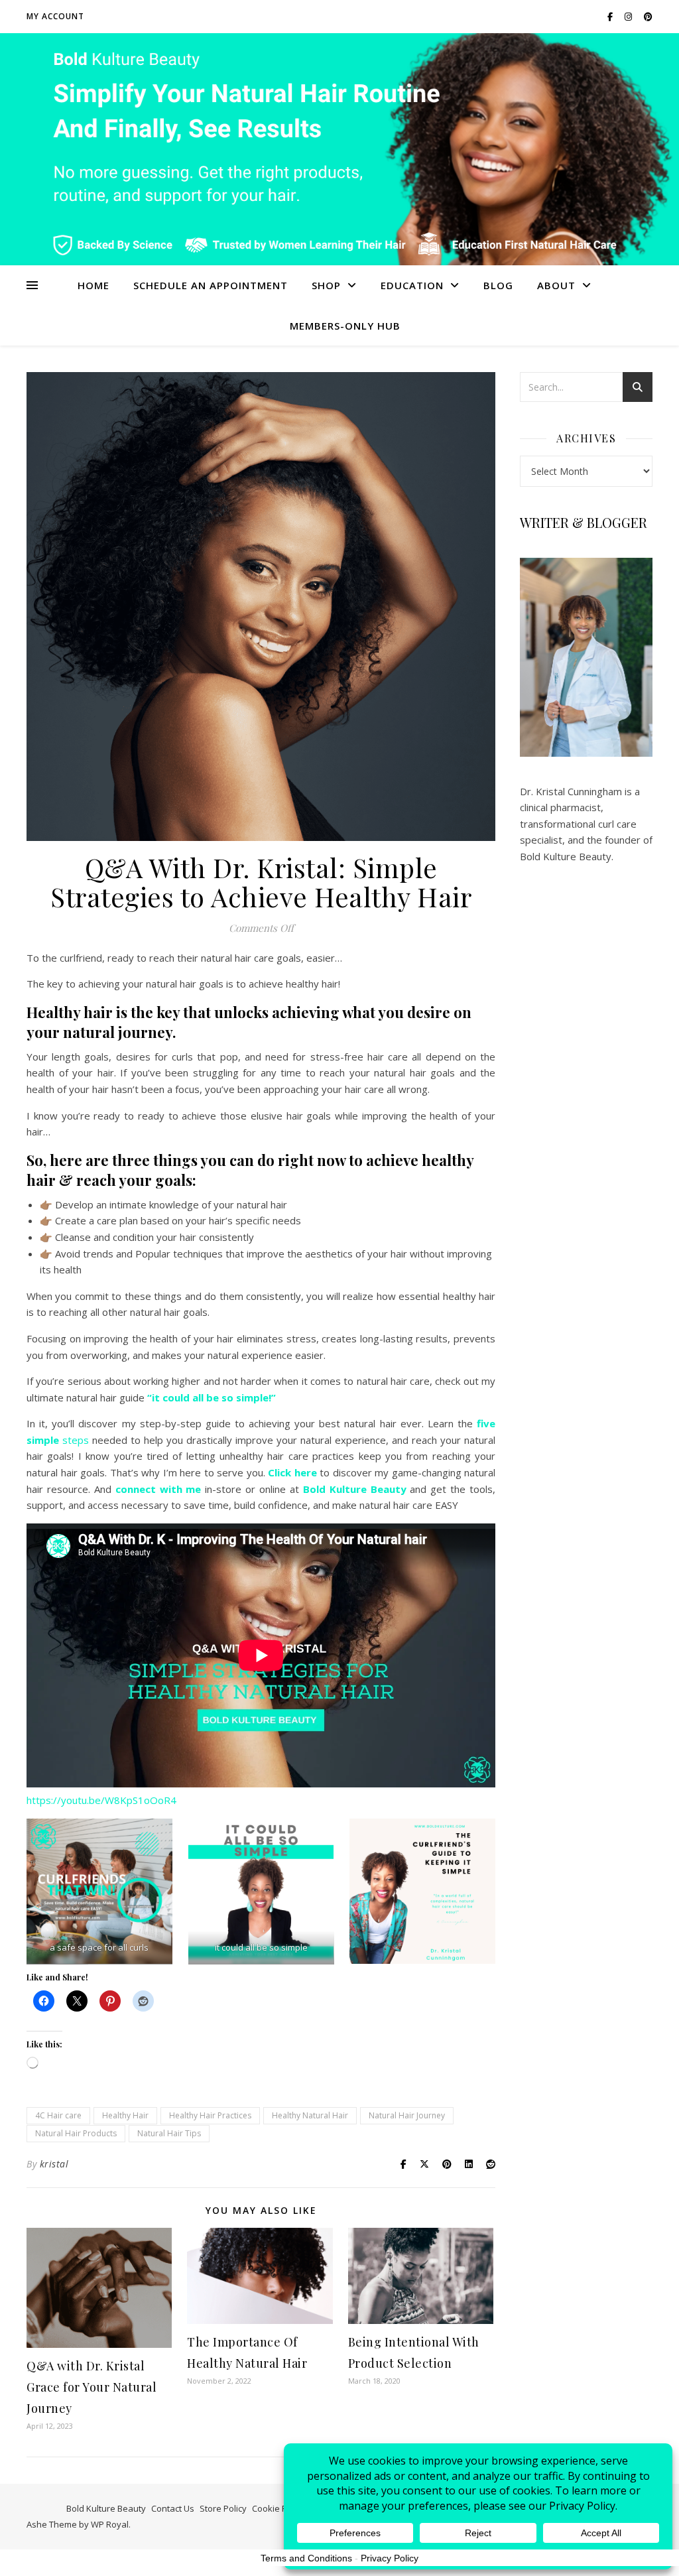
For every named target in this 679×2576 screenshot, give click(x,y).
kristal (54, 2164)
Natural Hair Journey (407, 2115)
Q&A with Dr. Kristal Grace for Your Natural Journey (92, 2387)
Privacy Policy (390, 2558)
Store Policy (223, 2508)
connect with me (158, 1489)
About (556, 285)
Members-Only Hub (345, 326)
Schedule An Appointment (211, 285)
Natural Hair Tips (169, 2133)
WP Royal (110, 2524)
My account (55, 16)
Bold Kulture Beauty (106, 2508)
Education (412, 285)
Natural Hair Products (76, 2133)
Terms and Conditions (306, 2558)
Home (93, 285)
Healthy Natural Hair (310, 2115)
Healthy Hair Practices (210, 2115)
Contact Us (173, 2508)
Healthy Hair (125, 2115)
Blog (498, 285)
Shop (326, 285)
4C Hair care (58, 2115)
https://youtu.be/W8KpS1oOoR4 (101, 1800)
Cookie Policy (278, 2508)
